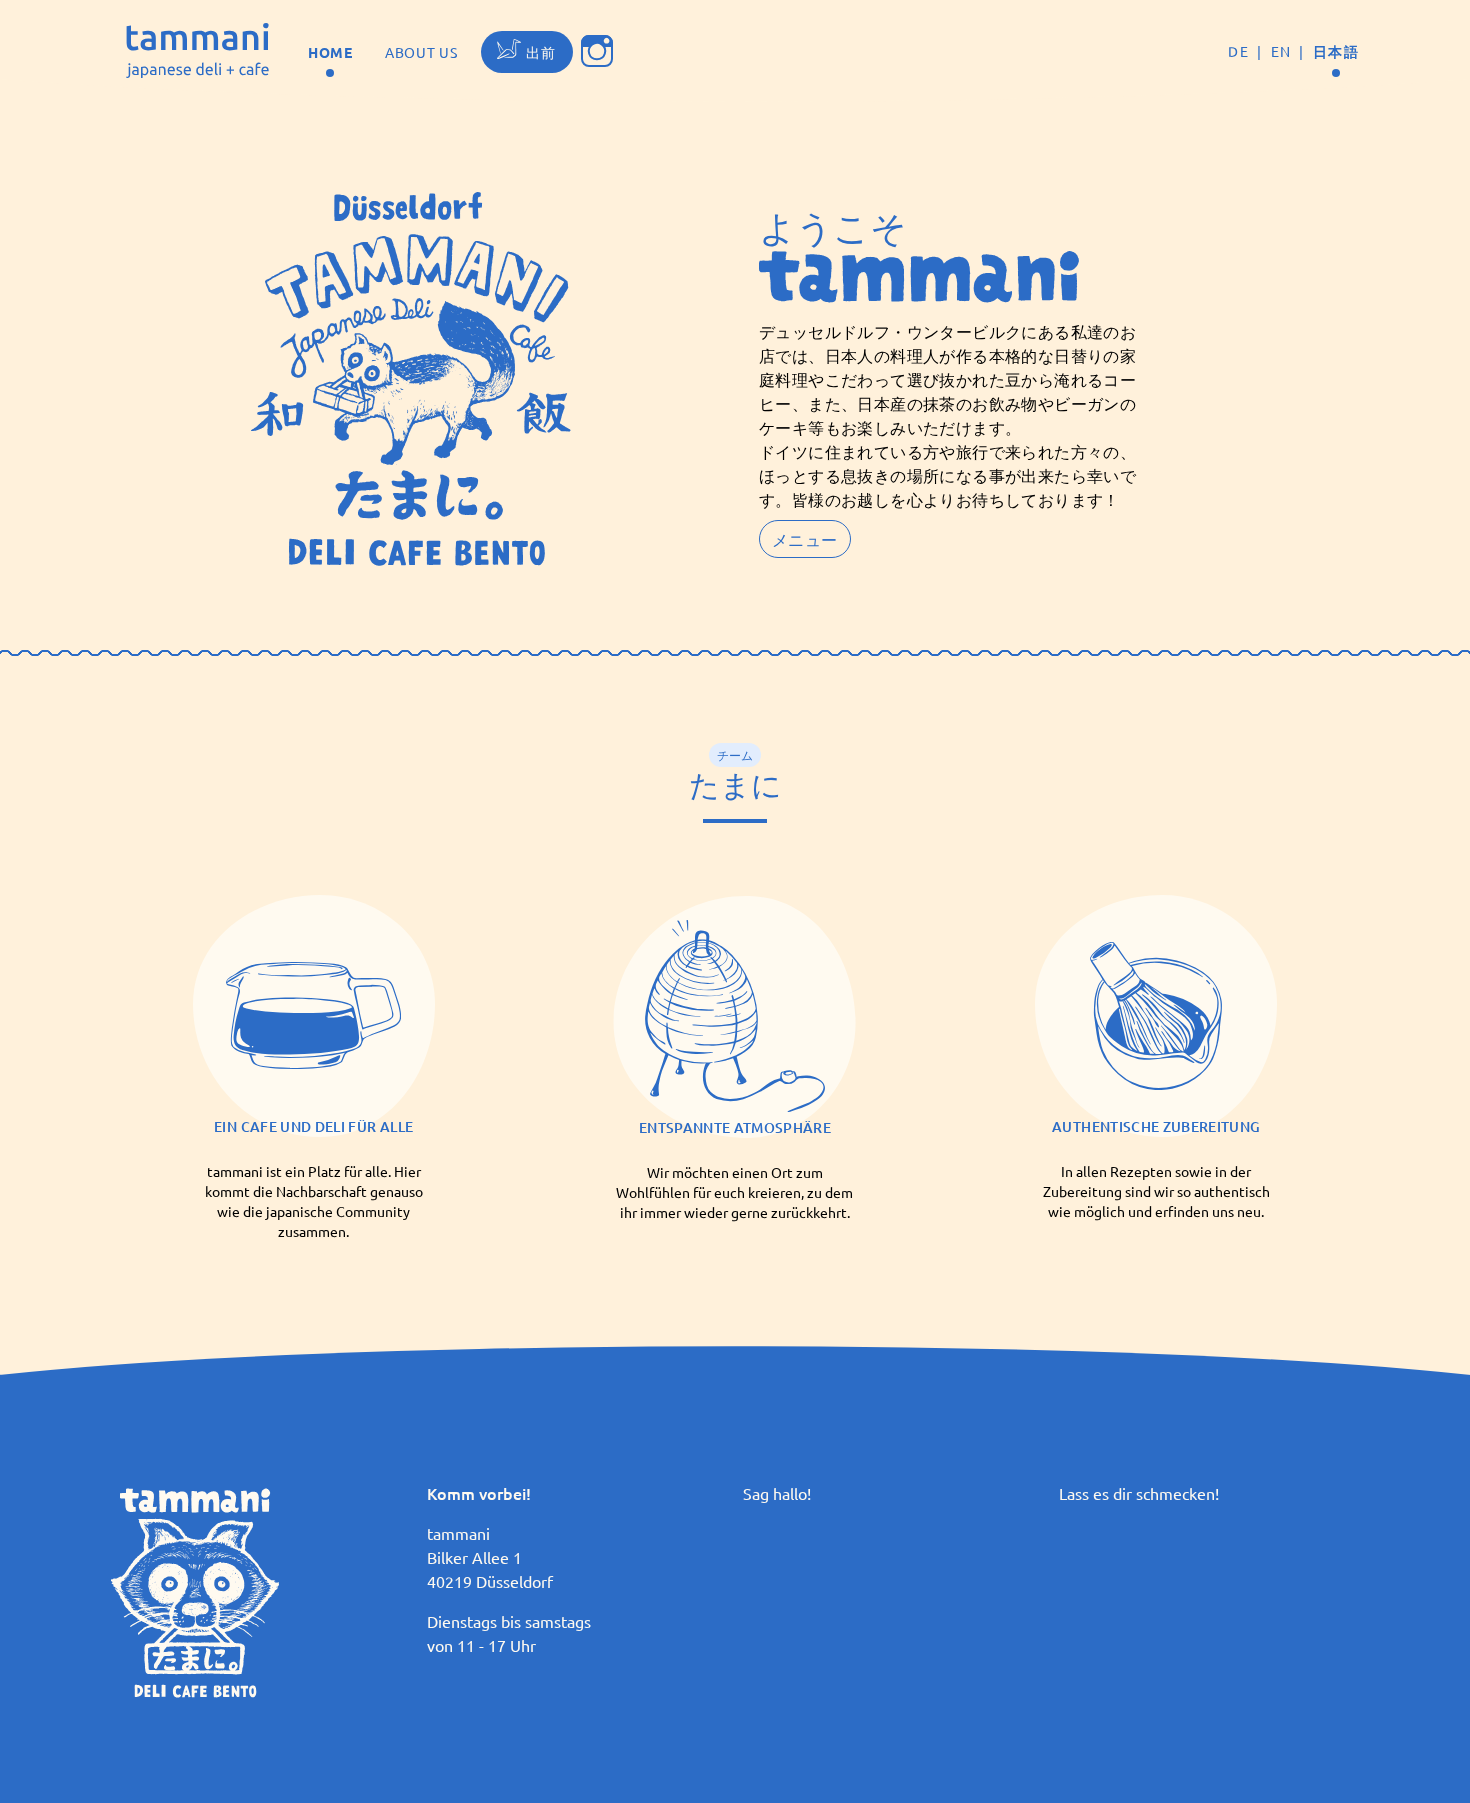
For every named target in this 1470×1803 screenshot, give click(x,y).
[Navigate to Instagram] (597, 51)
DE (1238, 51)
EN (1281, 51)
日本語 (1336, 51)
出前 (541, 52)
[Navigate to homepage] (197, 51)
